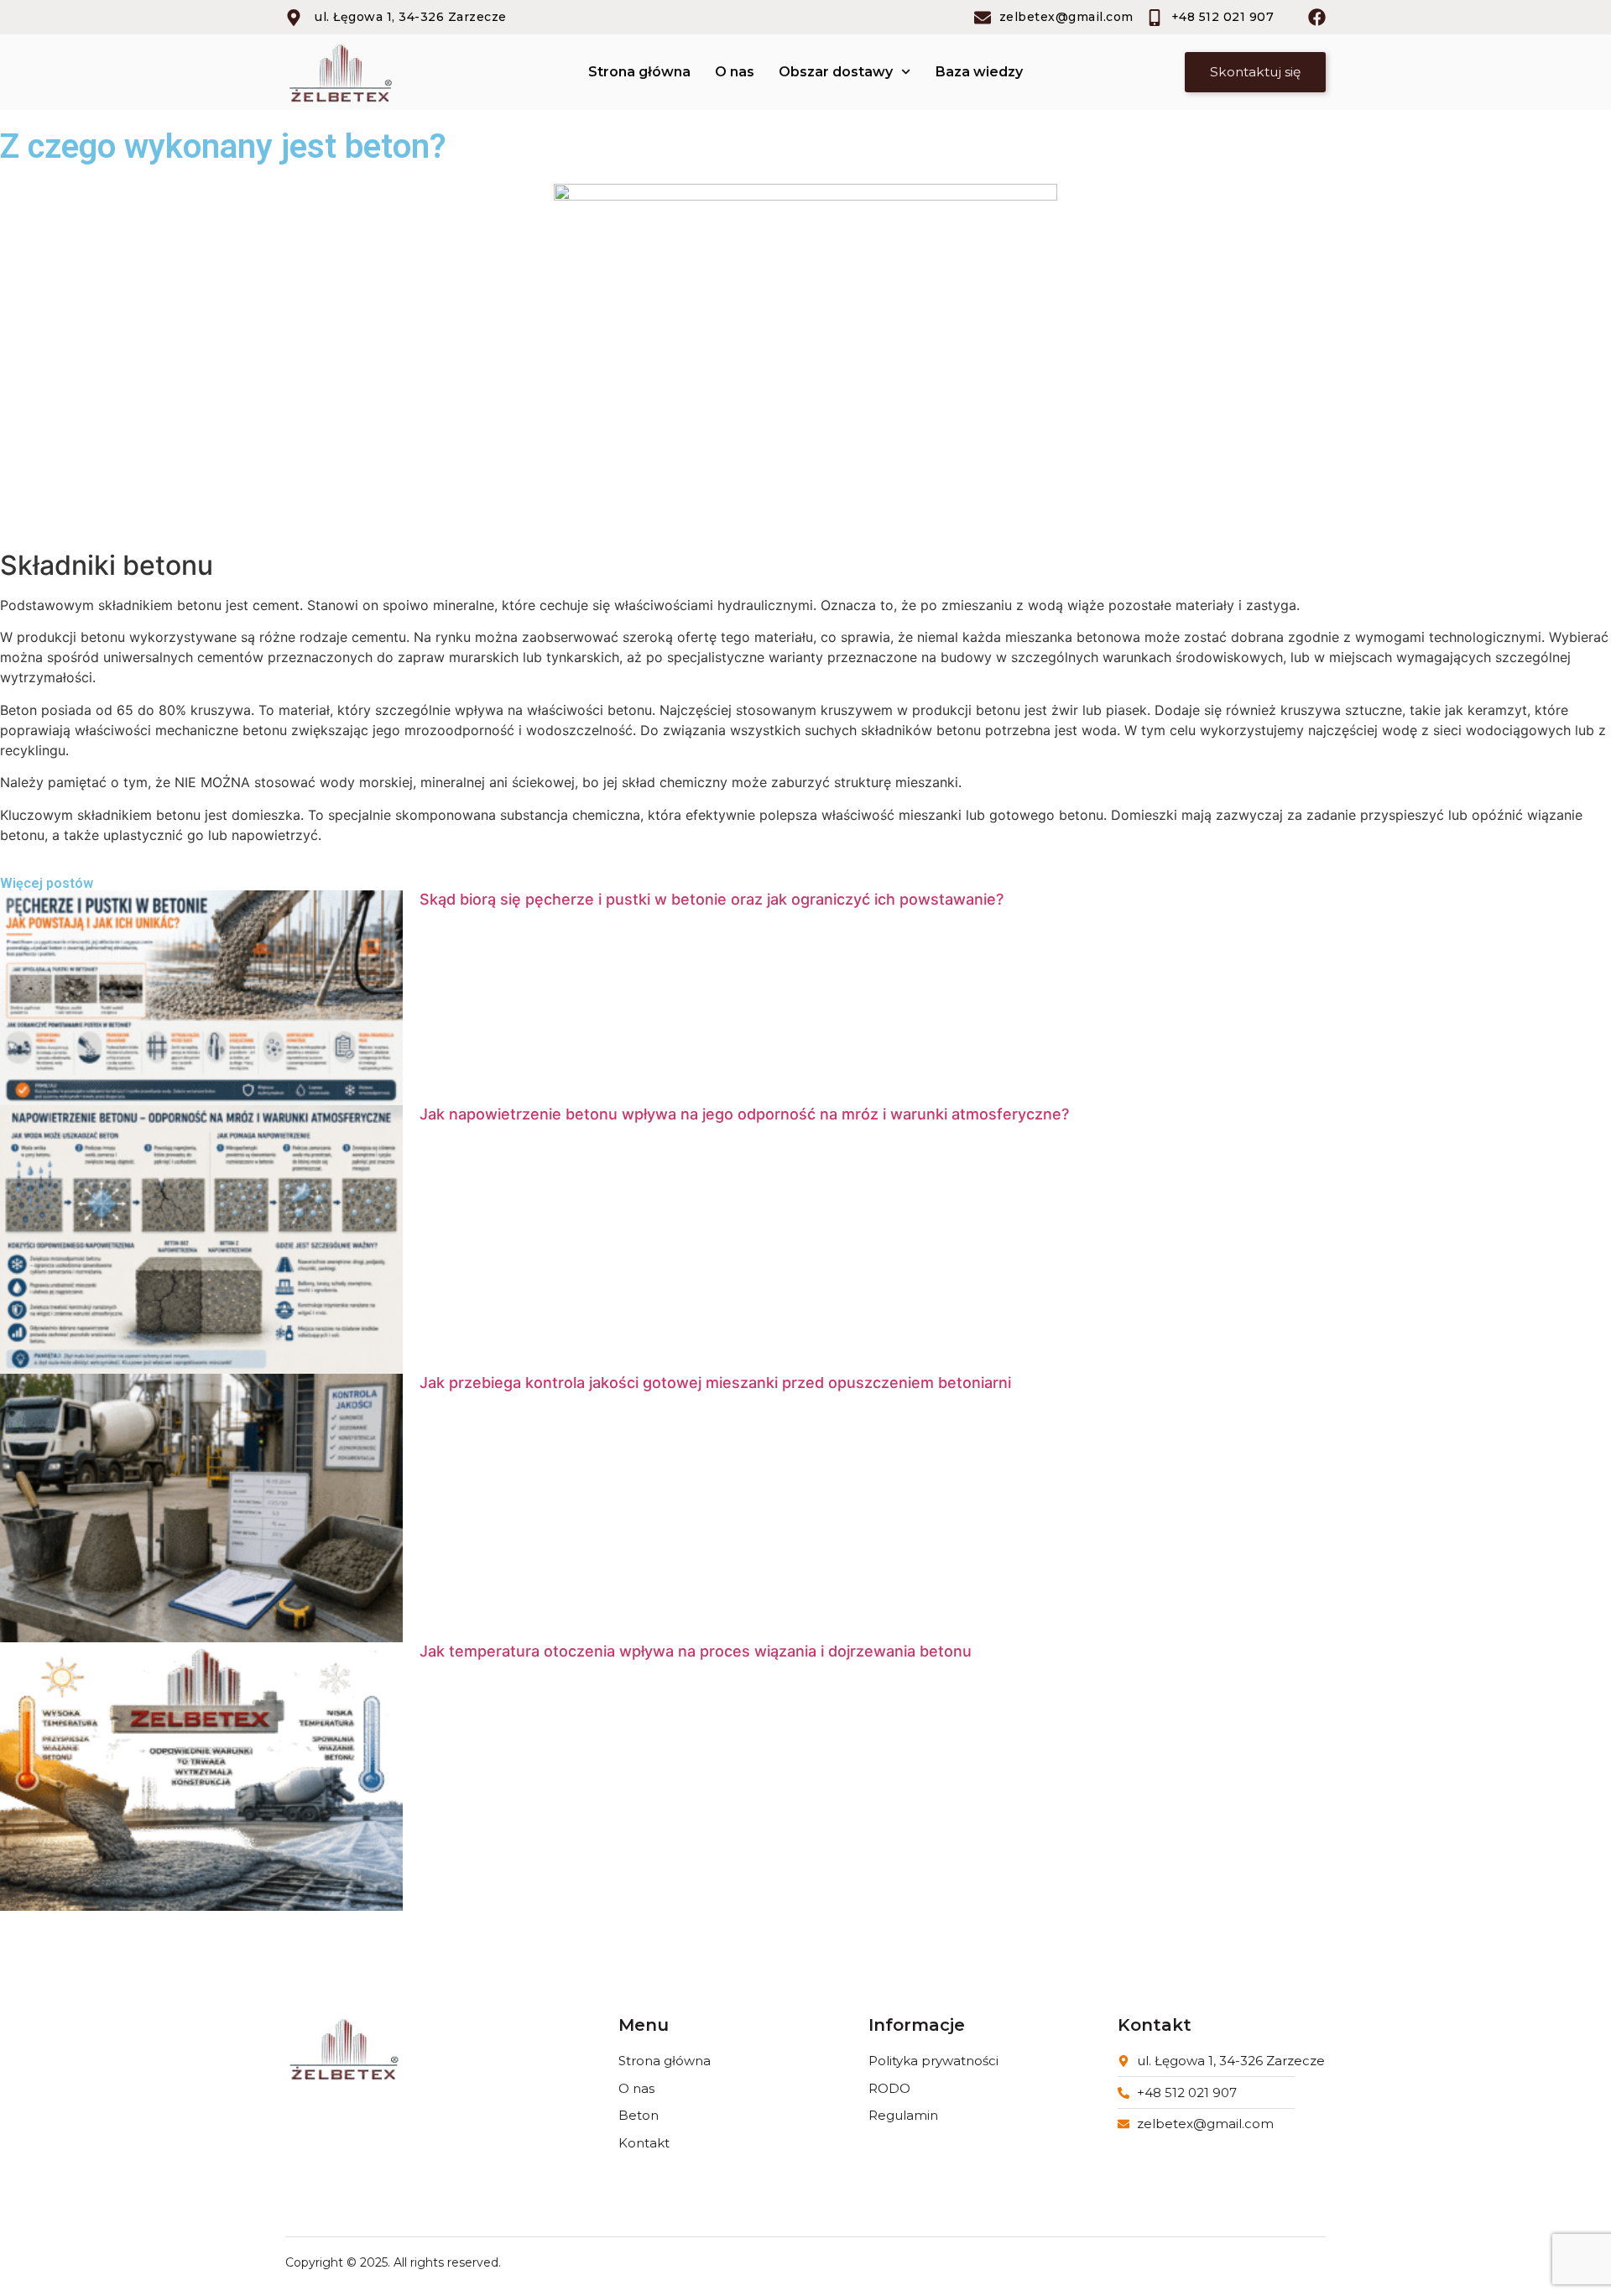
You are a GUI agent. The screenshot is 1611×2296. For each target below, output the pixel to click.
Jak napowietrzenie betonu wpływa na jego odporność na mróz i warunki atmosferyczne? (744, 1114)
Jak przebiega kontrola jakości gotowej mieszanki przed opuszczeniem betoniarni (715, 1383)
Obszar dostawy (836, 72)
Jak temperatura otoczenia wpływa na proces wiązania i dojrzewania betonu (696, 1651)
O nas (735, 72)
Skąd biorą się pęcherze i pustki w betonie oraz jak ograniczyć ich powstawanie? (712, 899)
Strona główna (639, 72)
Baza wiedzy (979, 72)
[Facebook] (1317, 17)
